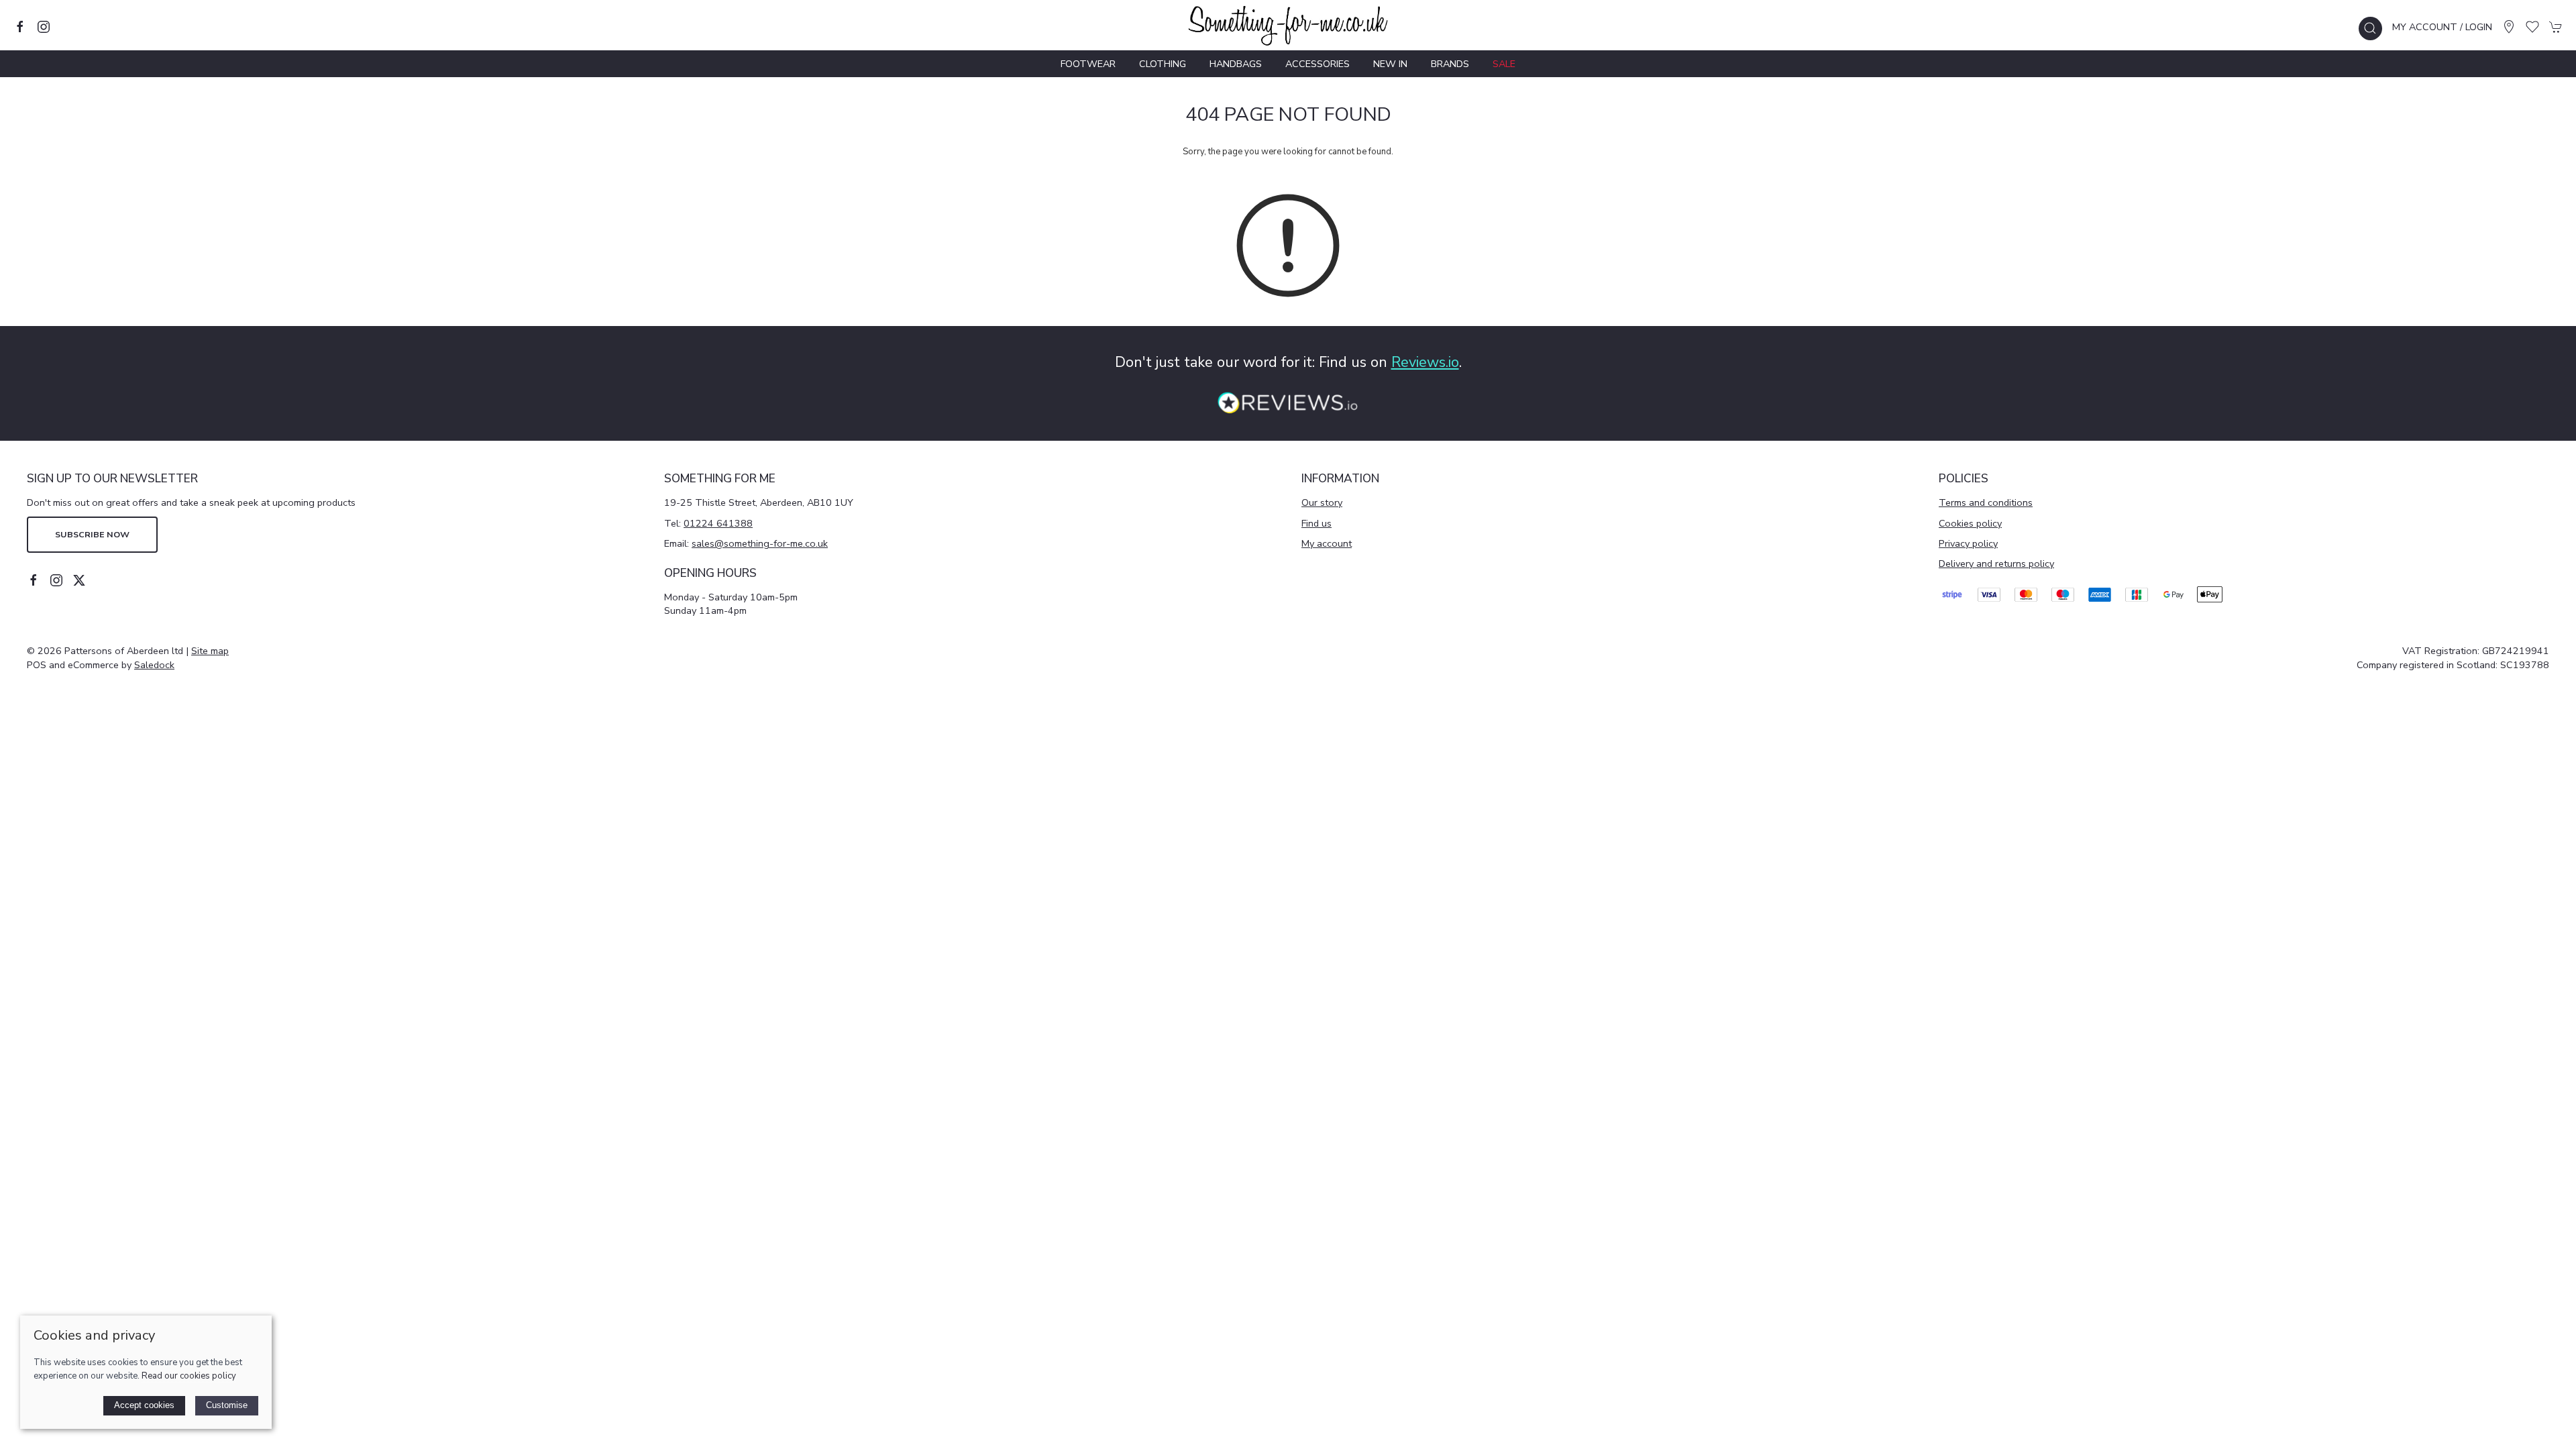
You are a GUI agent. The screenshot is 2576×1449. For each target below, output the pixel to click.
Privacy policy (1968, 543)
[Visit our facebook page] (20, 27)
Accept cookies (144, 1405)
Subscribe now (92, 534)
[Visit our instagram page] (44, 27)
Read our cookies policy (189, 1376)
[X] (79, 580)
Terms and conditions (1986, 502)
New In (1390, 64)
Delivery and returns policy (1996, 563)
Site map (210, 651)
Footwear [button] (1088, 64)
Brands (1450, 64)
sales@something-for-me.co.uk (760, 543)
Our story (1322, 502)
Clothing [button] (1163, 64)
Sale (1504, 64)
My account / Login (2442, 27)
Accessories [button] (1318, 64)
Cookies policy (1970, 523)
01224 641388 (718, 523)
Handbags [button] (1236, 64)
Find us (1317, 523)
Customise (227, 1405)
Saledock (154, 665)
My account (1327, 543)
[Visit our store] (2509, 27)
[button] (2370, 29)
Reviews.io (1425, 362)
